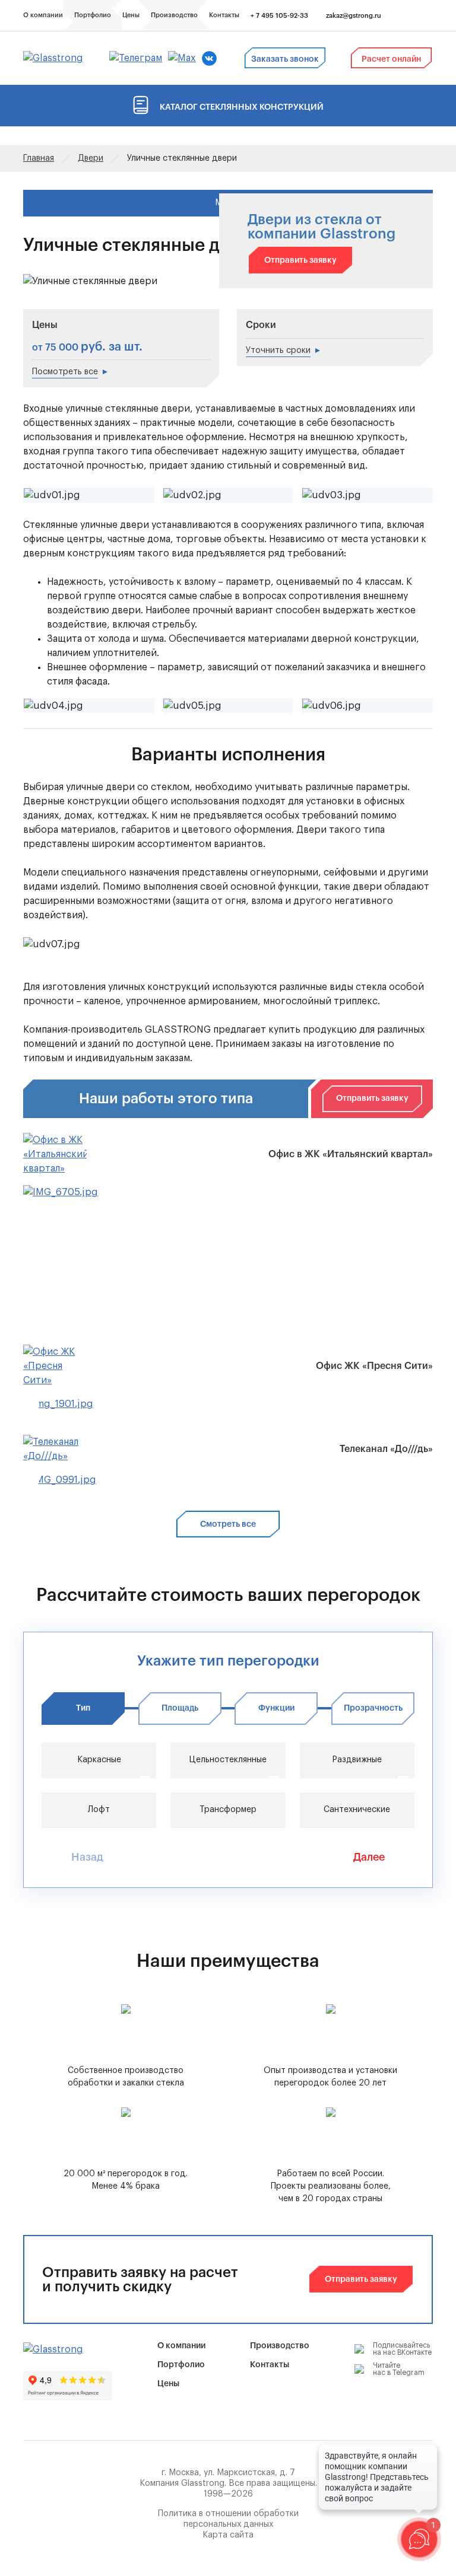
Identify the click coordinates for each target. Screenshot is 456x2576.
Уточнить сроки (278, 351)
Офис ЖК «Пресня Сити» (374, 1366)
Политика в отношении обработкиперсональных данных (228, 2519)
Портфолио (181, 2365)
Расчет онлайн (391, 59)
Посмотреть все (65, 372)
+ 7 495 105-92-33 (279, 16)
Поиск (409, 16)
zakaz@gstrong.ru (354, 16)
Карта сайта (228, 2535)
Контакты (270, 2365)
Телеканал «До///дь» (386, 1449)
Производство (280, 2346)
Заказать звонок (285, 59)
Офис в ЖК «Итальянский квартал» (351, 1154)
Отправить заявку (300, 260)
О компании (181, 2346)
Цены (168, 2384)
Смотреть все (228, 1524)
